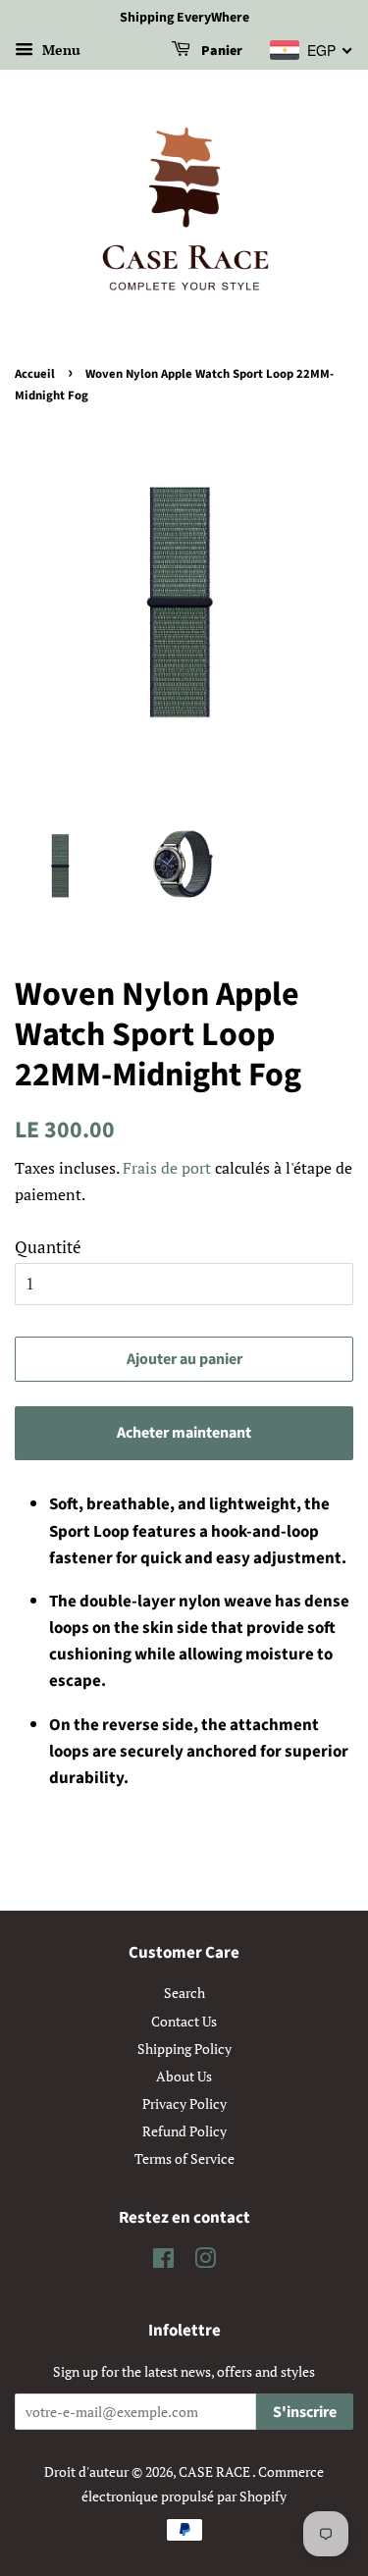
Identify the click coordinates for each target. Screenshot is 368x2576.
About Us (184, 2076)
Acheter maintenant (184, 1433)
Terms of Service (184, 2158)
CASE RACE (215, 2471)
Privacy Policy (184, 2103)
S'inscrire (305, 2412)
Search (184, 1993)
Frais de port (167, 1168)
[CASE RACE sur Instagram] (205, 2261)
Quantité (48, 1247)
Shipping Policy (184, 2049)
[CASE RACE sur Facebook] (163, 2261)
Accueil (35, 374)
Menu (59, 50)
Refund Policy (184, 2131)
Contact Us (184, 2021)
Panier (220, 51)
